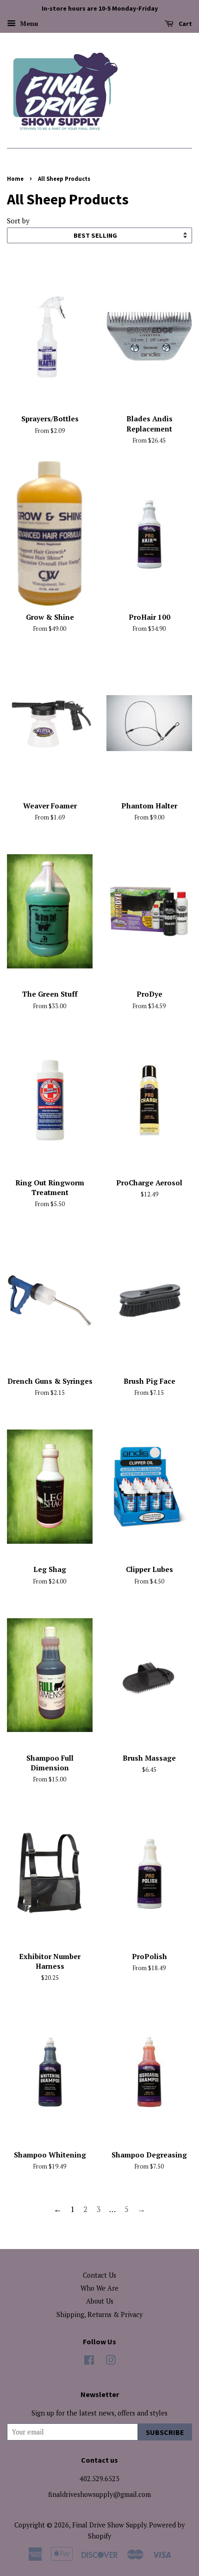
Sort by (18, 221)
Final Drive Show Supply (109, 2525)
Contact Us (99, 2275)
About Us (100, 2301)
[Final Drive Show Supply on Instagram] (111, 2362)
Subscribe (165, 2432)
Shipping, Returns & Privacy (99, 2314)
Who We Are (99, 2288)
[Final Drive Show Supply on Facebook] (89, 2362)
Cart (185, 24)
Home (15, 179)
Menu (28, 23)
